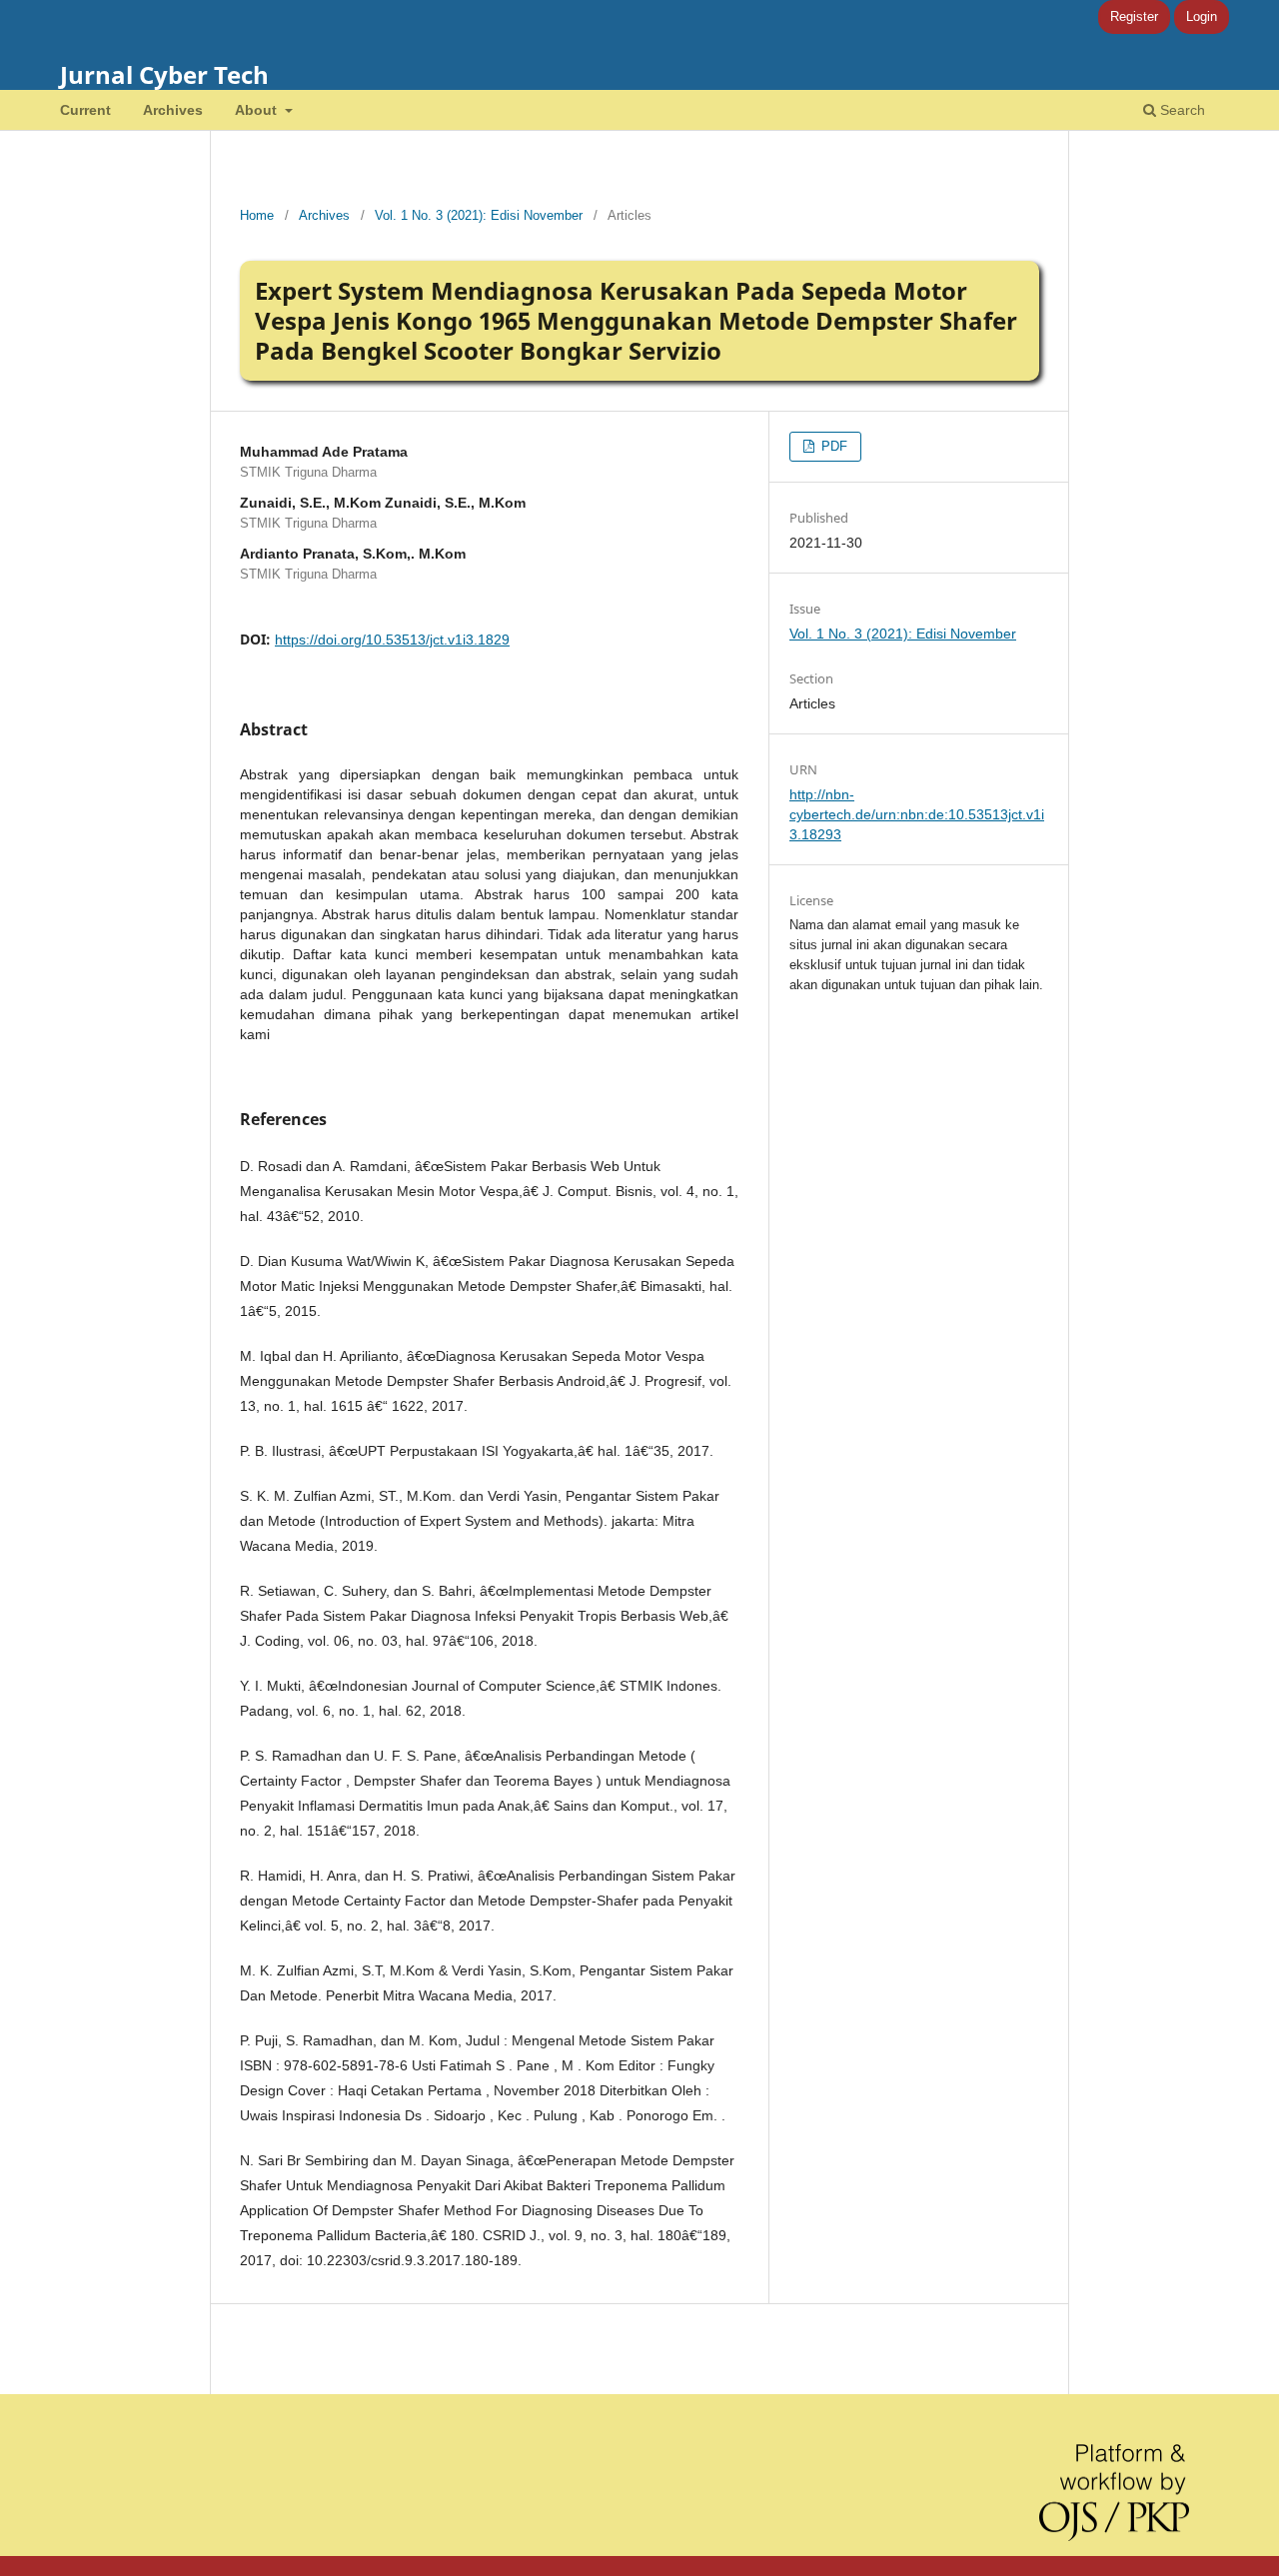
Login (1202, 16)
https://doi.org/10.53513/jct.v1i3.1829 (392, 640)
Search (1181, 110)
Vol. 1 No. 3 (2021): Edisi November (479, 215)
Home (257, 215)
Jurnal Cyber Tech (164, 74)
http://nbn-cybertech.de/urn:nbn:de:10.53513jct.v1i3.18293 (917, 814)
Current (85, 110)
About (258, 110)
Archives (173, 110)
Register (1134, 16)
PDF (832, 446)
